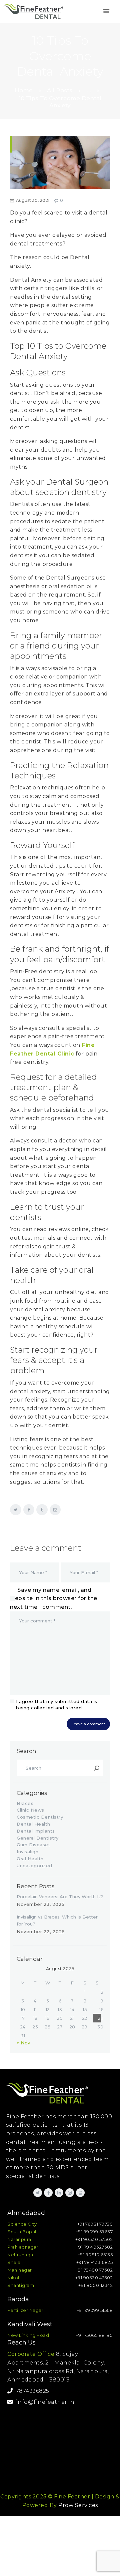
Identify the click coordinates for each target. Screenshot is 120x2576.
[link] (106, 11)
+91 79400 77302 (94, 2270)
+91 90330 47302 (94, 2278)
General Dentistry (38, 1838)
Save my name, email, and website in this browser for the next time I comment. (54, 1598)
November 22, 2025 (41, 1932)
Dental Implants (36, 1831)
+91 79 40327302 (94, 2247)
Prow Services (78, 2505)
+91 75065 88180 (94, 2335)
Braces (25, 1803)
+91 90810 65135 (95, 2255)
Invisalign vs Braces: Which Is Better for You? (57, 1920)
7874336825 (31, 2391)
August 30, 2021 (33, 200)
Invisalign (27, 1852)
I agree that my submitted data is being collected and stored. (57, 1705)
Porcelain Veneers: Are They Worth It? (60, 1897)
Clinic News (30, 1810)
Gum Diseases (34, 1845)
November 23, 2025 (41, 1904)
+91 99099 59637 (94, 2232)
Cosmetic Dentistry (40, 1817)
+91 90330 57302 (94, 2239)
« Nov (23, 2043)
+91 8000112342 (95, 2285)
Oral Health (30, 1859)
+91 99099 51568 (95, 2310)
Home (24, 90)
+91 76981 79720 (95, 2224)
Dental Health (33, 1824)
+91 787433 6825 (95, 2262)
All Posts (60, 90)
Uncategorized (34, 1866)
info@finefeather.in (44, 2402)
